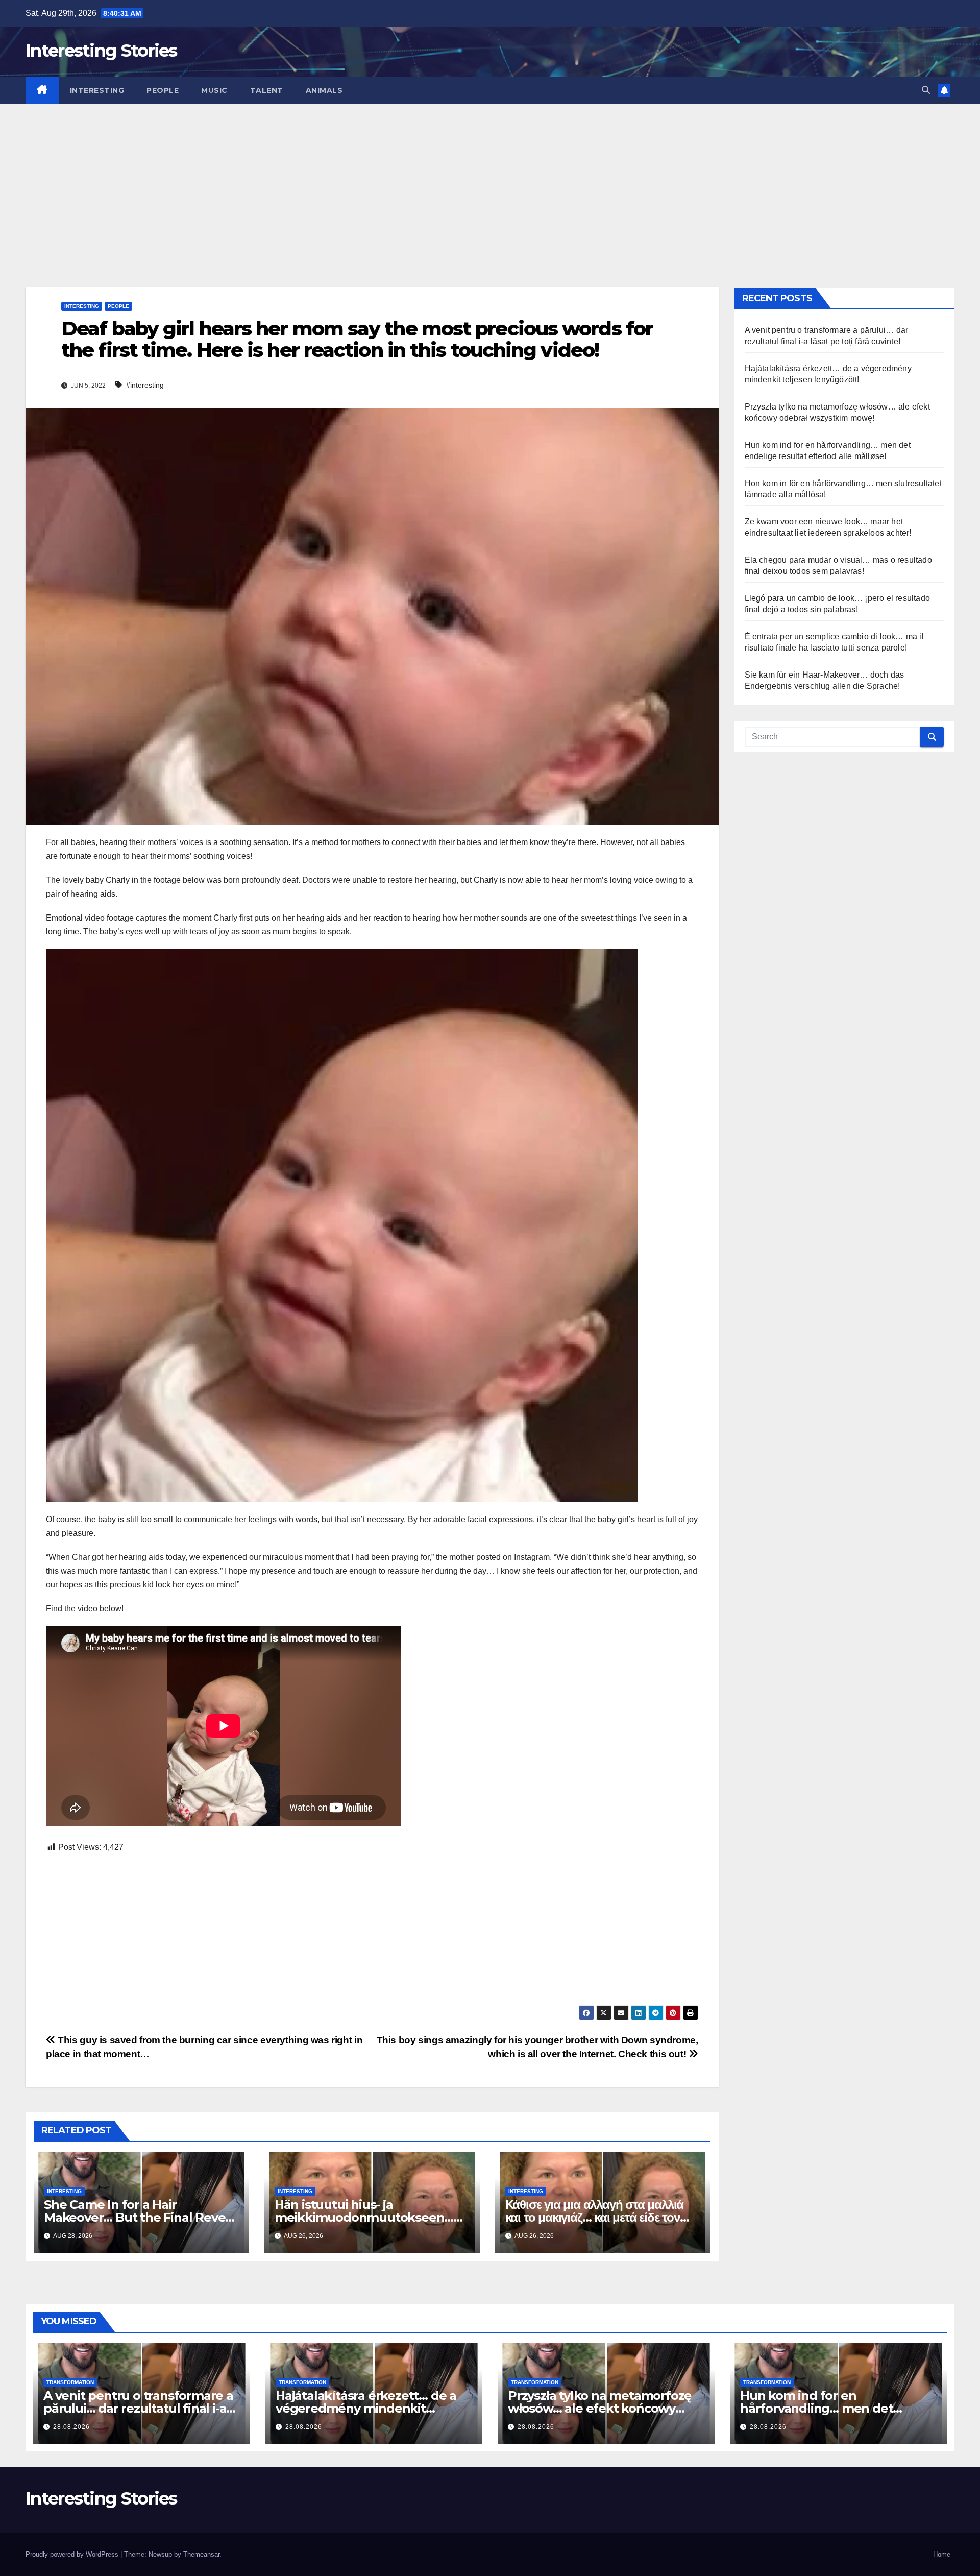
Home (942, 2554)
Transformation (70, 2382)
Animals (324, 90)
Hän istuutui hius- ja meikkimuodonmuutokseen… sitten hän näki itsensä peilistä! (366, 2217)
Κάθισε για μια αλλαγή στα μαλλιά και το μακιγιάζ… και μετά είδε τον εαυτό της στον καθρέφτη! (595, 2217)
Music (214, 90)
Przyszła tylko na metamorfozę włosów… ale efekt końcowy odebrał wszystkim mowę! (599, 2408)
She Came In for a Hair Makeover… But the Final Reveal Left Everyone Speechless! (140, 2217)
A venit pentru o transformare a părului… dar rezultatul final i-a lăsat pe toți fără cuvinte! (138, 2408)
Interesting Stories (101, 51)
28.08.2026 (71, 2427)
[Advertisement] (490, 180)
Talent (267, 90)
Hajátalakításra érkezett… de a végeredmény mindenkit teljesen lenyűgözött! (366, 2408)
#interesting (145, 385)
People (163, 90)
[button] (926, 90)
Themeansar (201, 2554)
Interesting (97, 90)
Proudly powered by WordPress (73, 2554)
